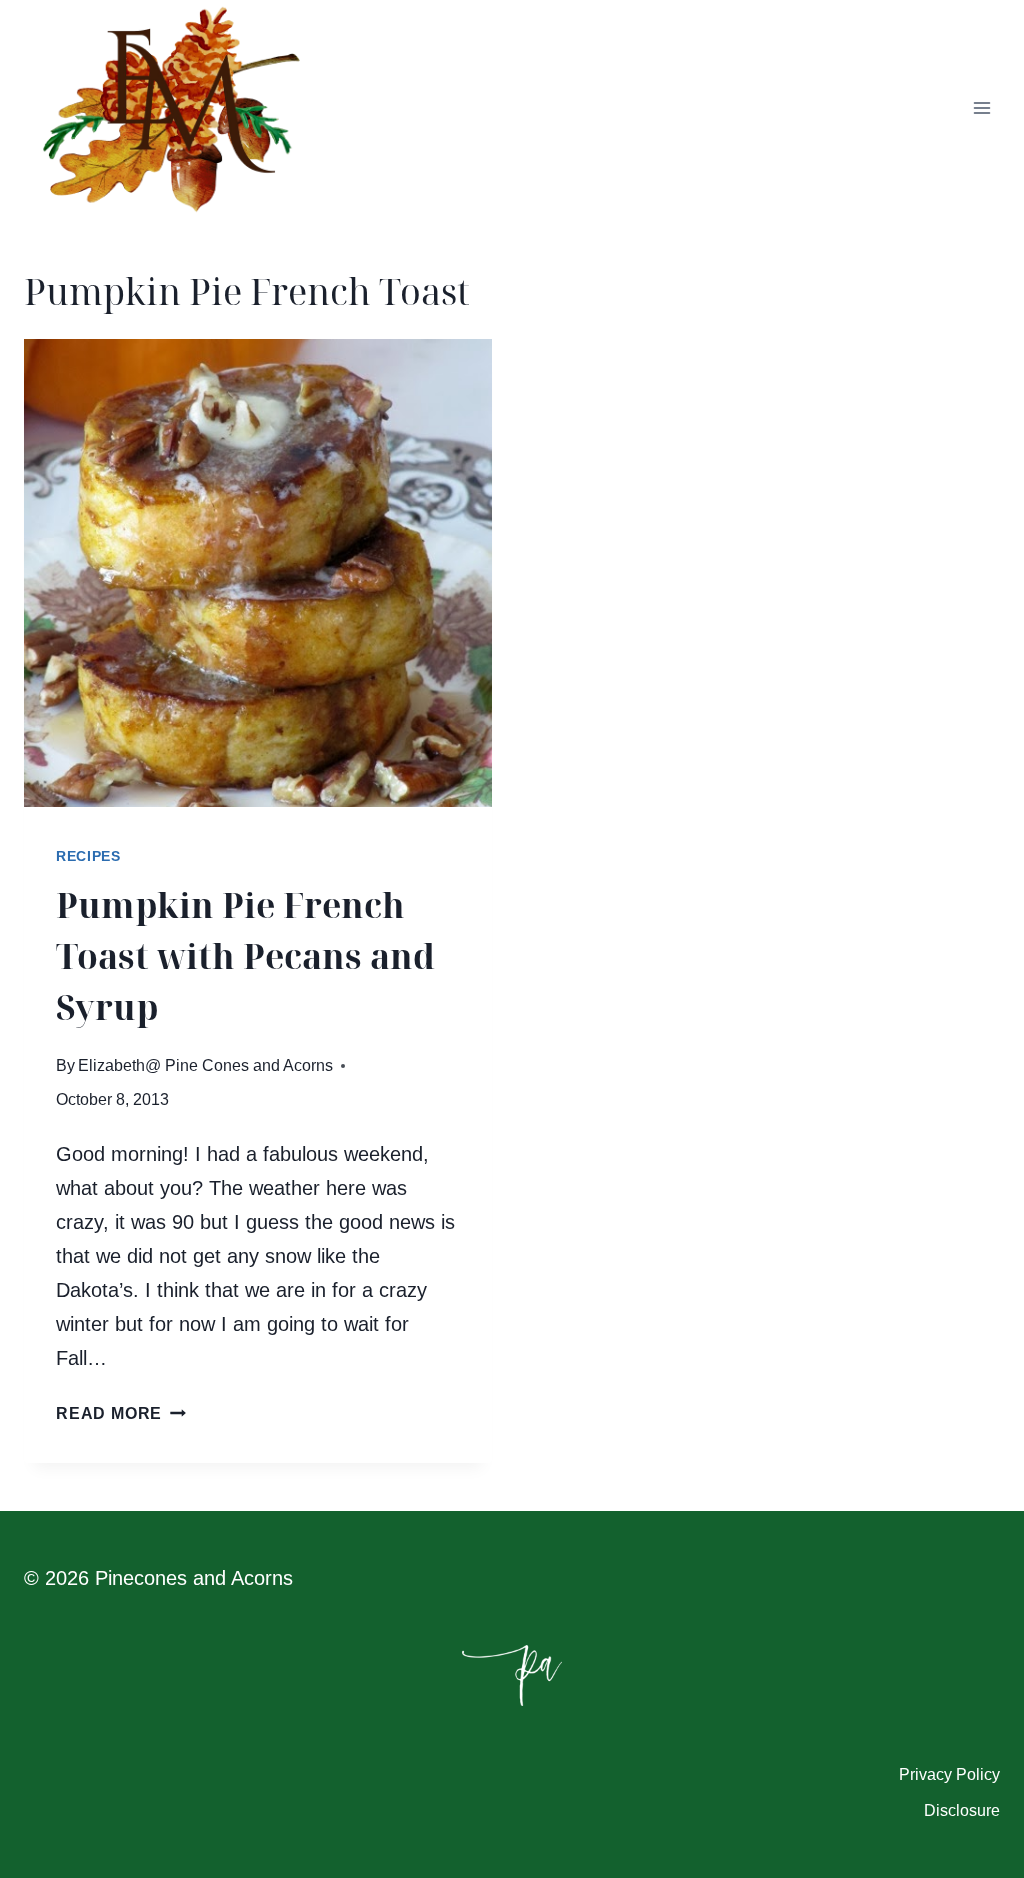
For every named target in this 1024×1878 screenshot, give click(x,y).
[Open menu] (981, 108)
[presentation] (258, 573)
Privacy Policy (949, 1774)
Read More (121, 1413)
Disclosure (962, 1810)
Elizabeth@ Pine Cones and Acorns (205, 1065)
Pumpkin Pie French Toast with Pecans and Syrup (245, 956)
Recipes (88, 856)
